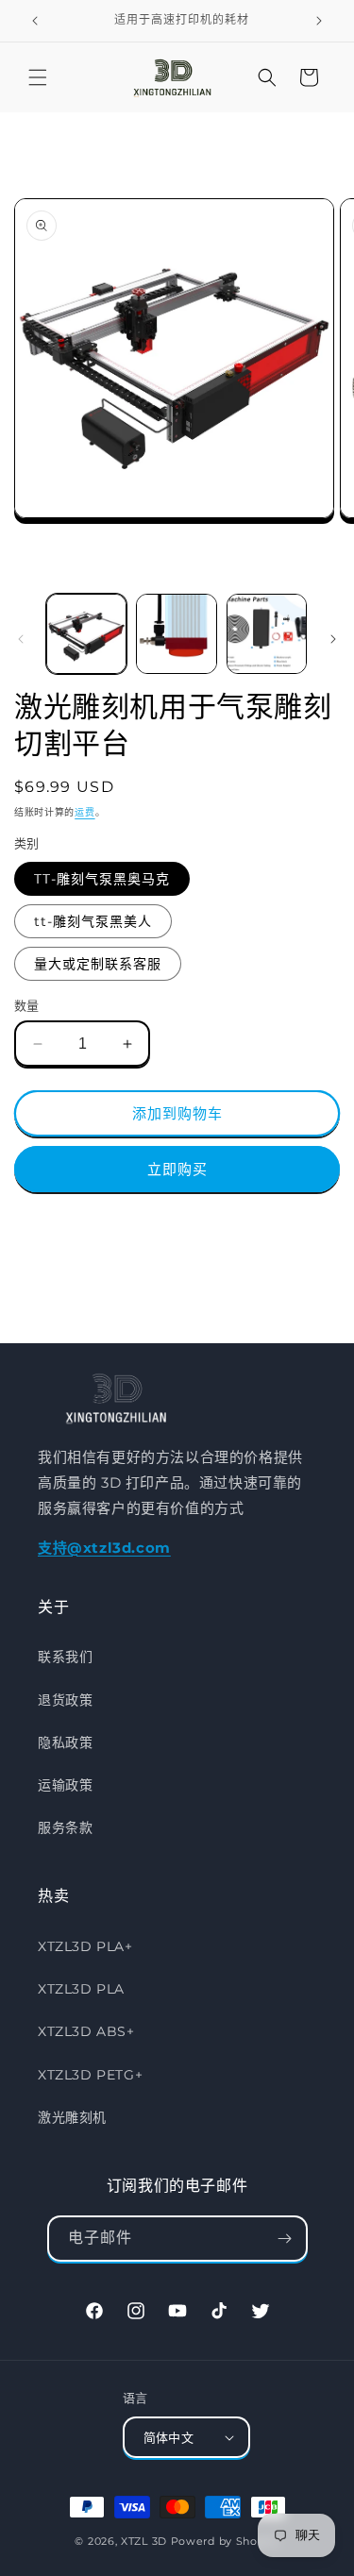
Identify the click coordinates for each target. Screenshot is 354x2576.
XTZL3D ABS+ (86, 2031)
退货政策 (65, 1700)
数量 (27, 1005)
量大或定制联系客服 (98, 964)
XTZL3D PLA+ (85, 1946)
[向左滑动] (21, 639)
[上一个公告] (35, 21)
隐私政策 (65, 1743)
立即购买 (177, 1169)
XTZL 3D (144, 2541)
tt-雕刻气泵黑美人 (93, 921)
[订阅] (285, 2239)
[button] (38, 77)
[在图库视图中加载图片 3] (267, 634)
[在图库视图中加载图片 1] (86, 634)
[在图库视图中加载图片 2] (176, 634)
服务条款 (65, 1827)
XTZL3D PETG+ (90, 2075)
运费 (84, 812)
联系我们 (65, 1657)
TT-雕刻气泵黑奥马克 (102, 879)
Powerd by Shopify (225, 2541)
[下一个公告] (319, 21)
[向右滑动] (333, 639)
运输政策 (65, 1785)
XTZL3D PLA (81, 1989)
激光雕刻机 (72, 2117)
